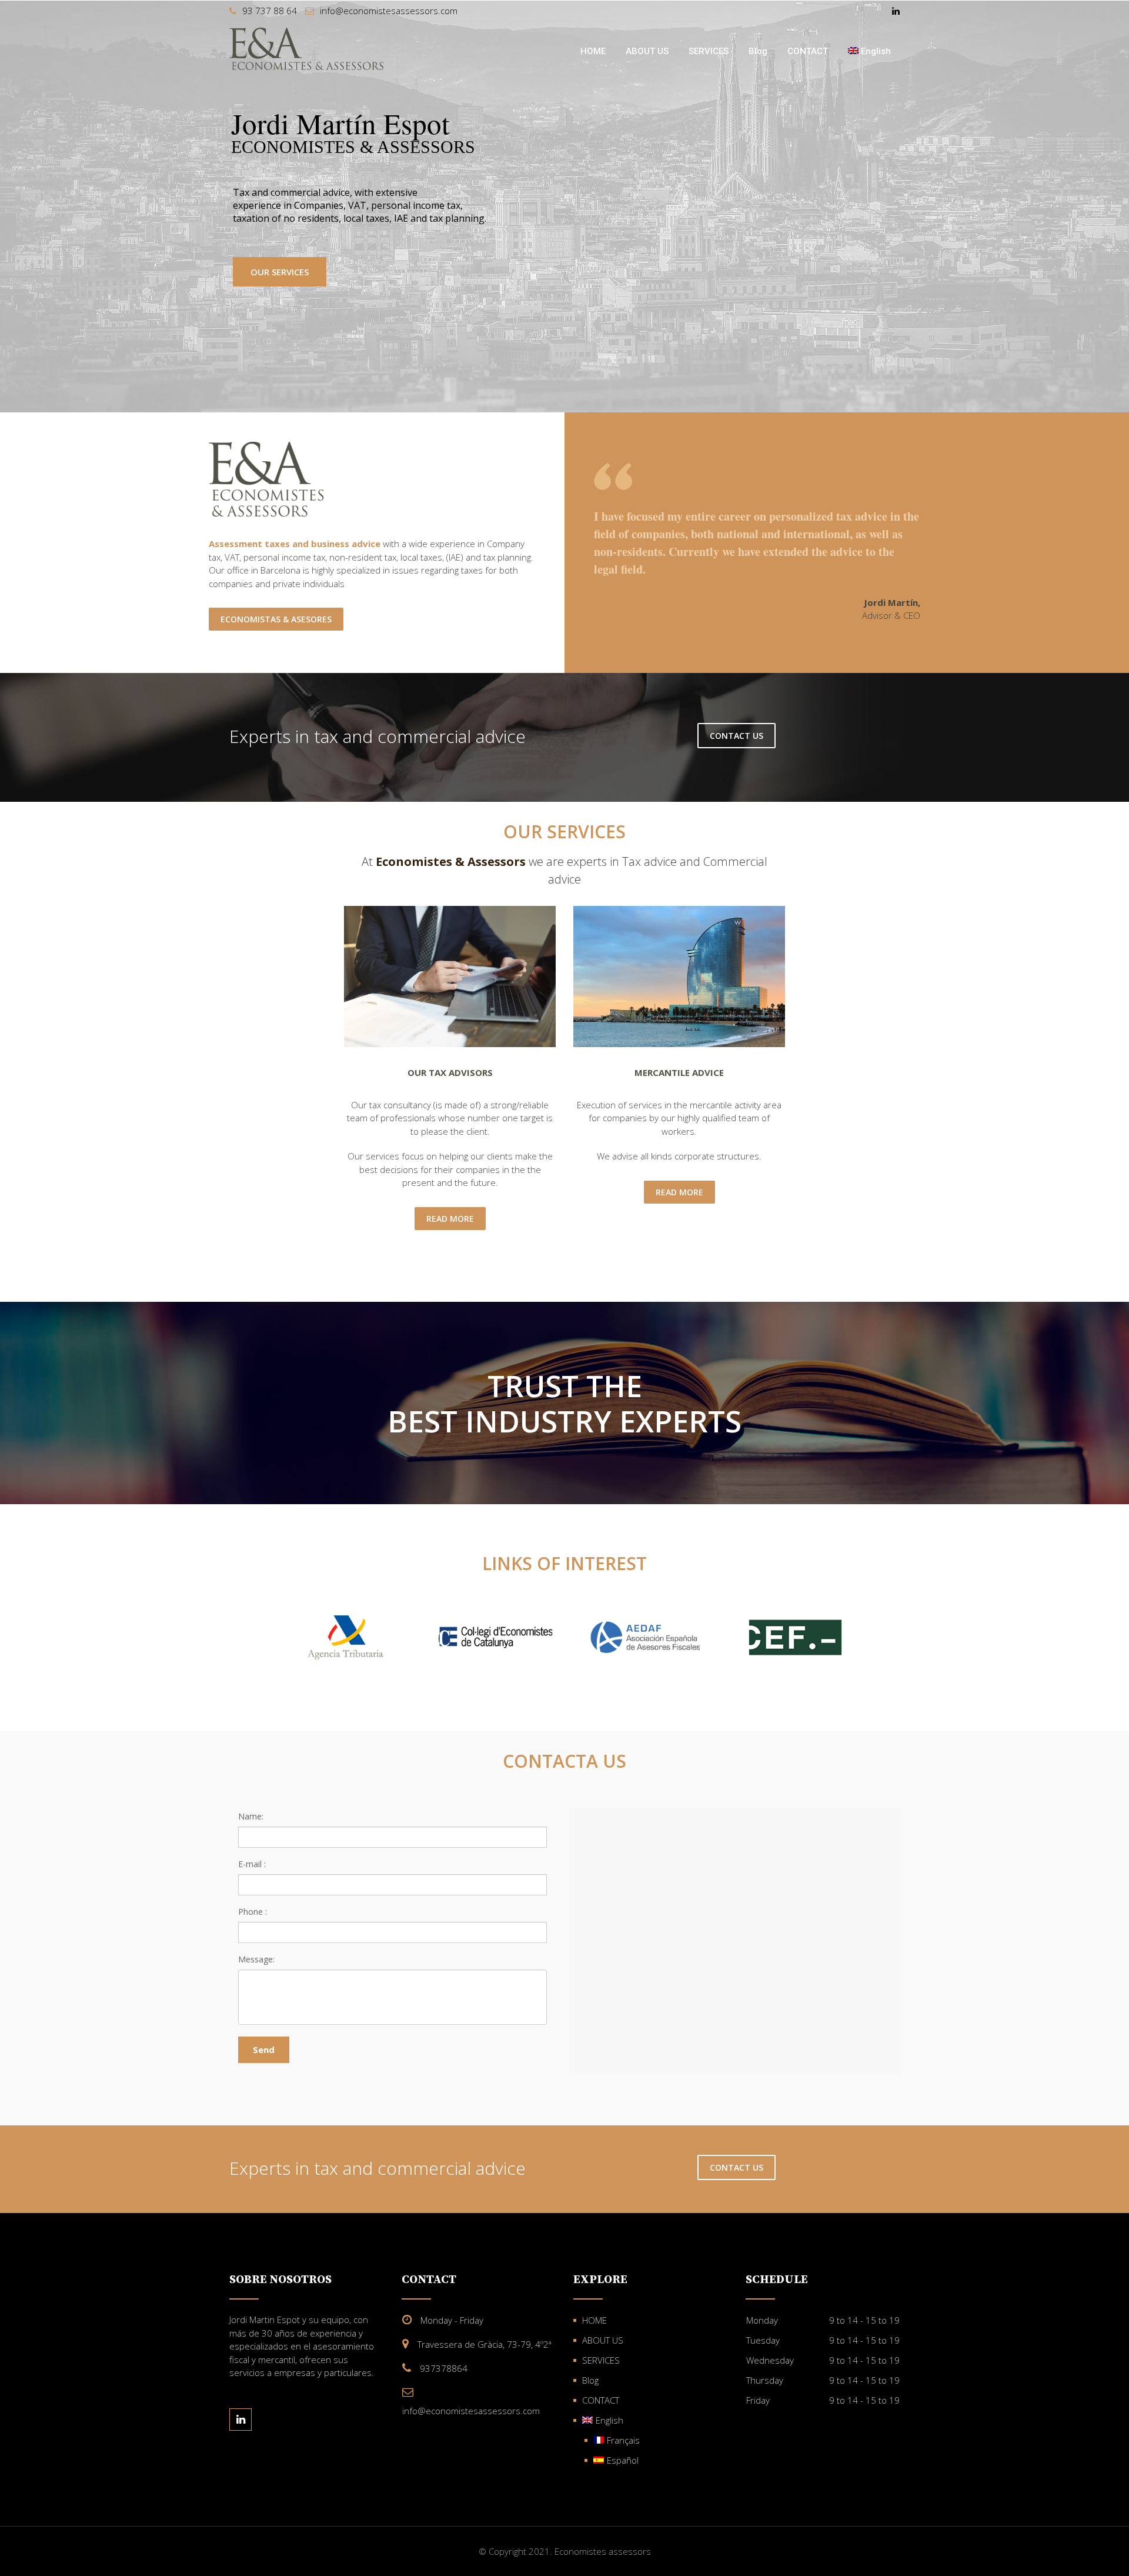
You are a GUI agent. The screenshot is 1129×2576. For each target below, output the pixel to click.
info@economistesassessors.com (389, 11)
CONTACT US (736, 736)
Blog (758, 51)
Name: (251, 1816)
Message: (256, 1959)
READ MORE (450, 1219)
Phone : (253, 1912)
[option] (345, 1637)
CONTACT (808, 51)
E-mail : (252, 1864)
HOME (593, 51)
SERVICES (709, 51)
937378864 (444, 2368)
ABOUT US (647, 51)
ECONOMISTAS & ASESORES (276, 619)
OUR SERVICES (280, 272)
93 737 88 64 (270, 11)
